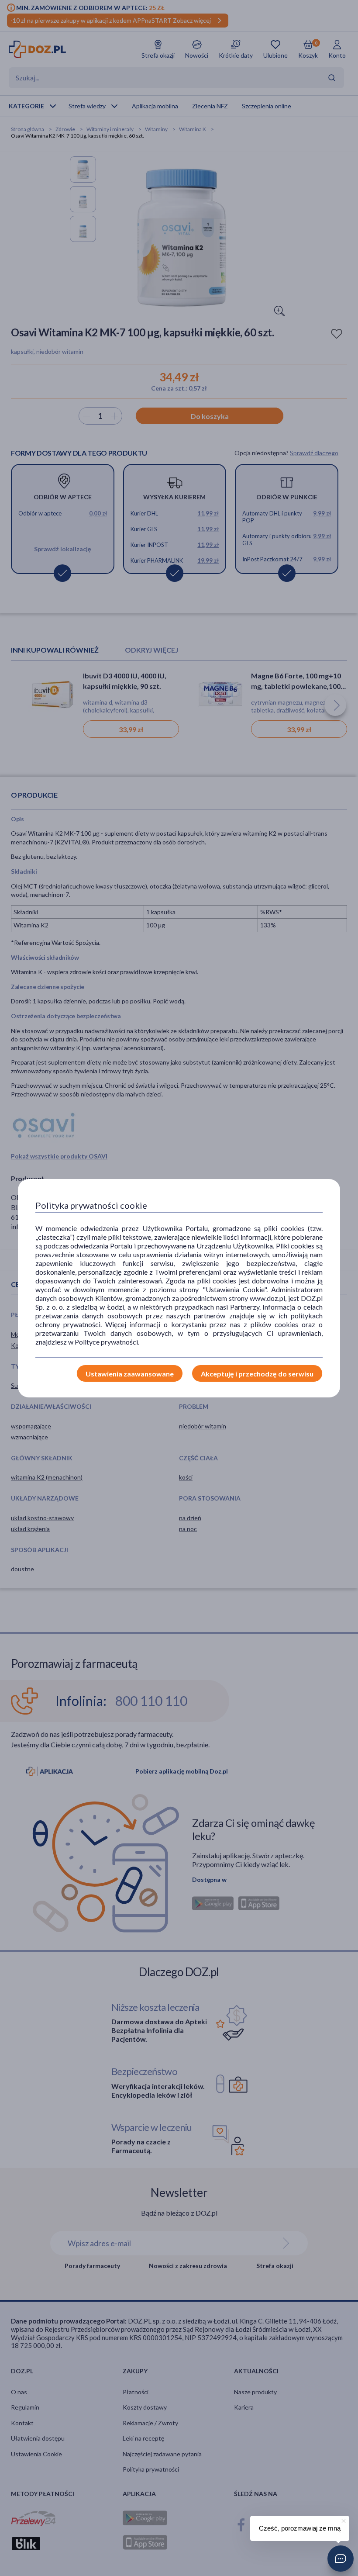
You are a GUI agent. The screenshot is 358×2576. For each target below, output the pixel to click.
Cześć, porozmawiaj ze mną (300, 2528)
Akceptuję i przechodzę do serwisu (257, 1374)
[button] (341, 2559)
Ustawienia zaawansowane (130, 1374)
